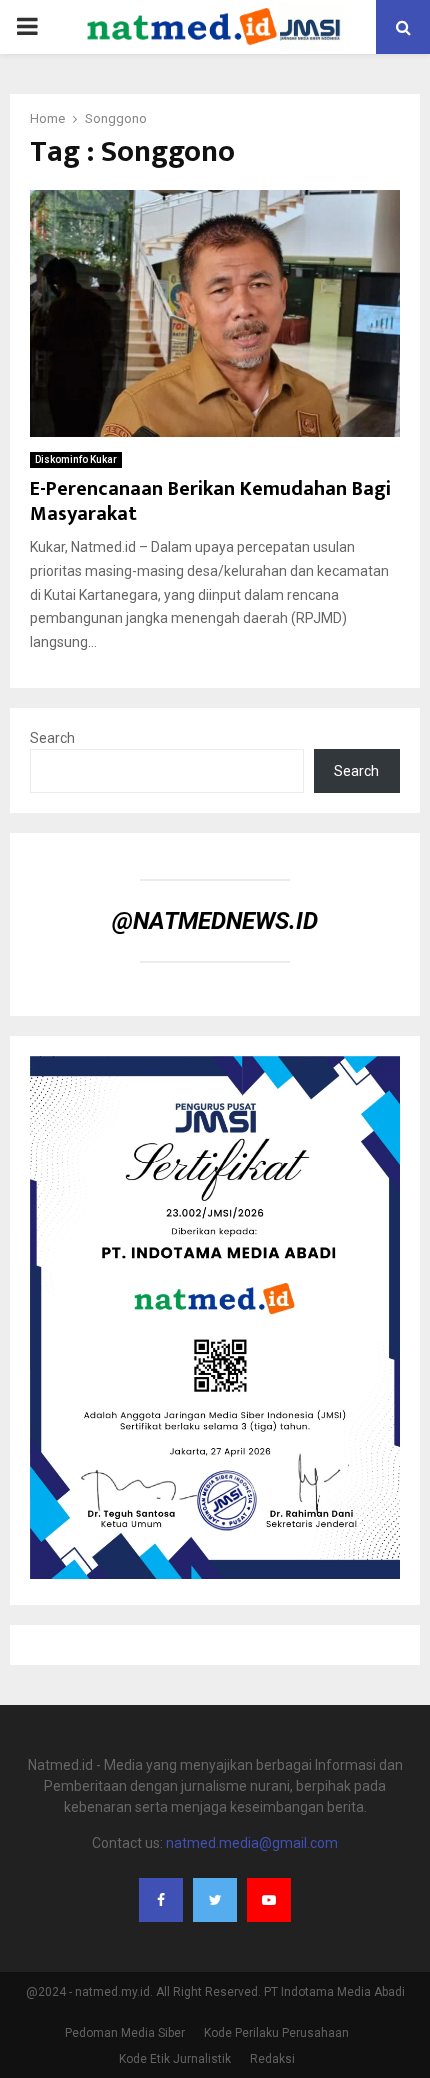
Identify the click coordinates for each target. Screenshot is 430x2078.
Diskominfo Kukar (76, 459)
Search (52, 738)
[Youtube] (269, 1900)
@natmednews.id (215, 921)
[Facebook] (161, 1900)
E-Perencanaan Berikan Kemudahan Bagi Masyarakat (210, 501)
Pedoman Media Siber (125, 2033)
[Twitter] (215, 1900)
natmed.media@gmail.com (252, 1843)
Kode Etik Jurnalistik (175, 2059)
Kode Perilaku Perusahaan (276, 2033)
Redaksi (272, 2059)
